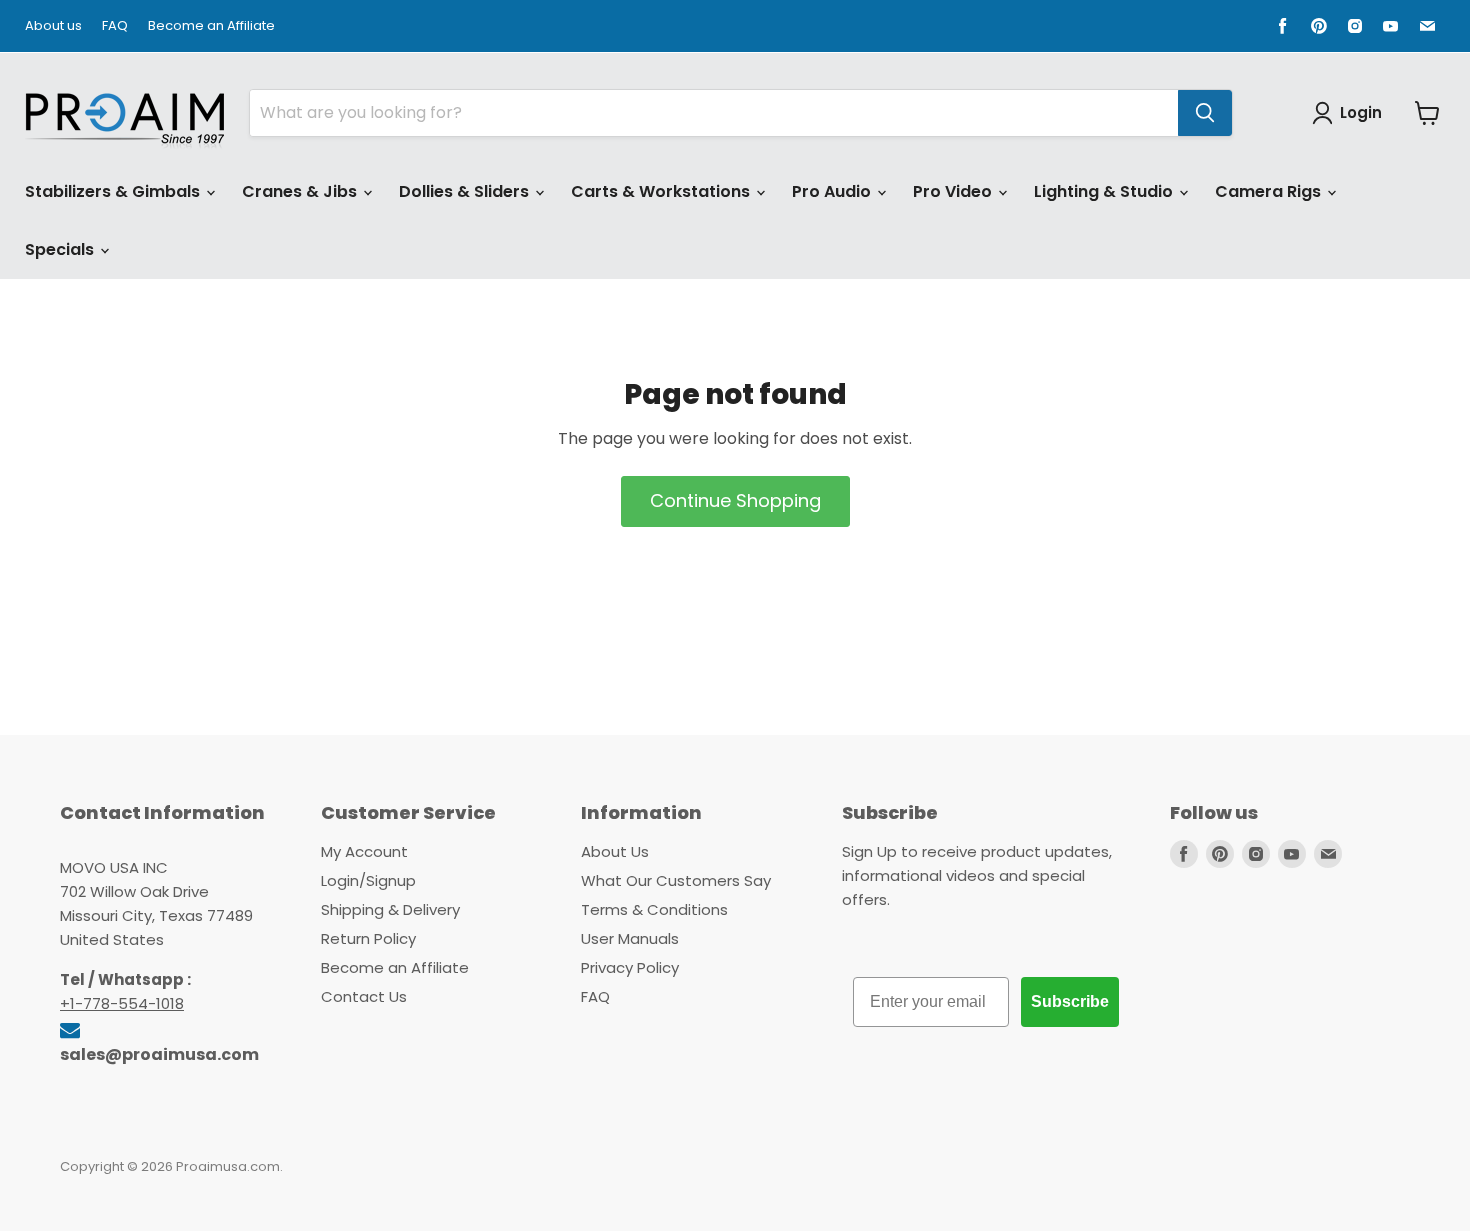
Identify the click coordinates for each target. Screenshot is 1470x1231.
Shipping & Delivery (390, 909)
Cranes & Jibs (301, 191)
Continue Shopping (735, 500)
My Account (364, 851)
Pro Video (954, 191)
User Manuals (630, 938)
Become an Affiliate (211, 26)
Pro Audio (833, 191)
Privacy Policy (630, 967)
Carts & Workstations (662, 191)
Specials (61, 249)
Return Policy (368, 938)
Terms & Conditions (654, 909)
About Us (615, 851)
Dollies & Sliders (466, 191)
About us (53, 26)
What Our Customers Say (676, 880)
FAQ (115, 26)
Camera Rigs (1270, 191)
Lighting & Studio (1105, 191)
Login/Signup (368, 880)
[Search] (1205, 113)
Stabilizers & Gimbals (114, 191)
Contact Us (364, 996)
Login (1361, 112)
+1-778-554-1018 (122, 1003)
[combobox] (714, 113)
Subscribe (1070, 1001)
